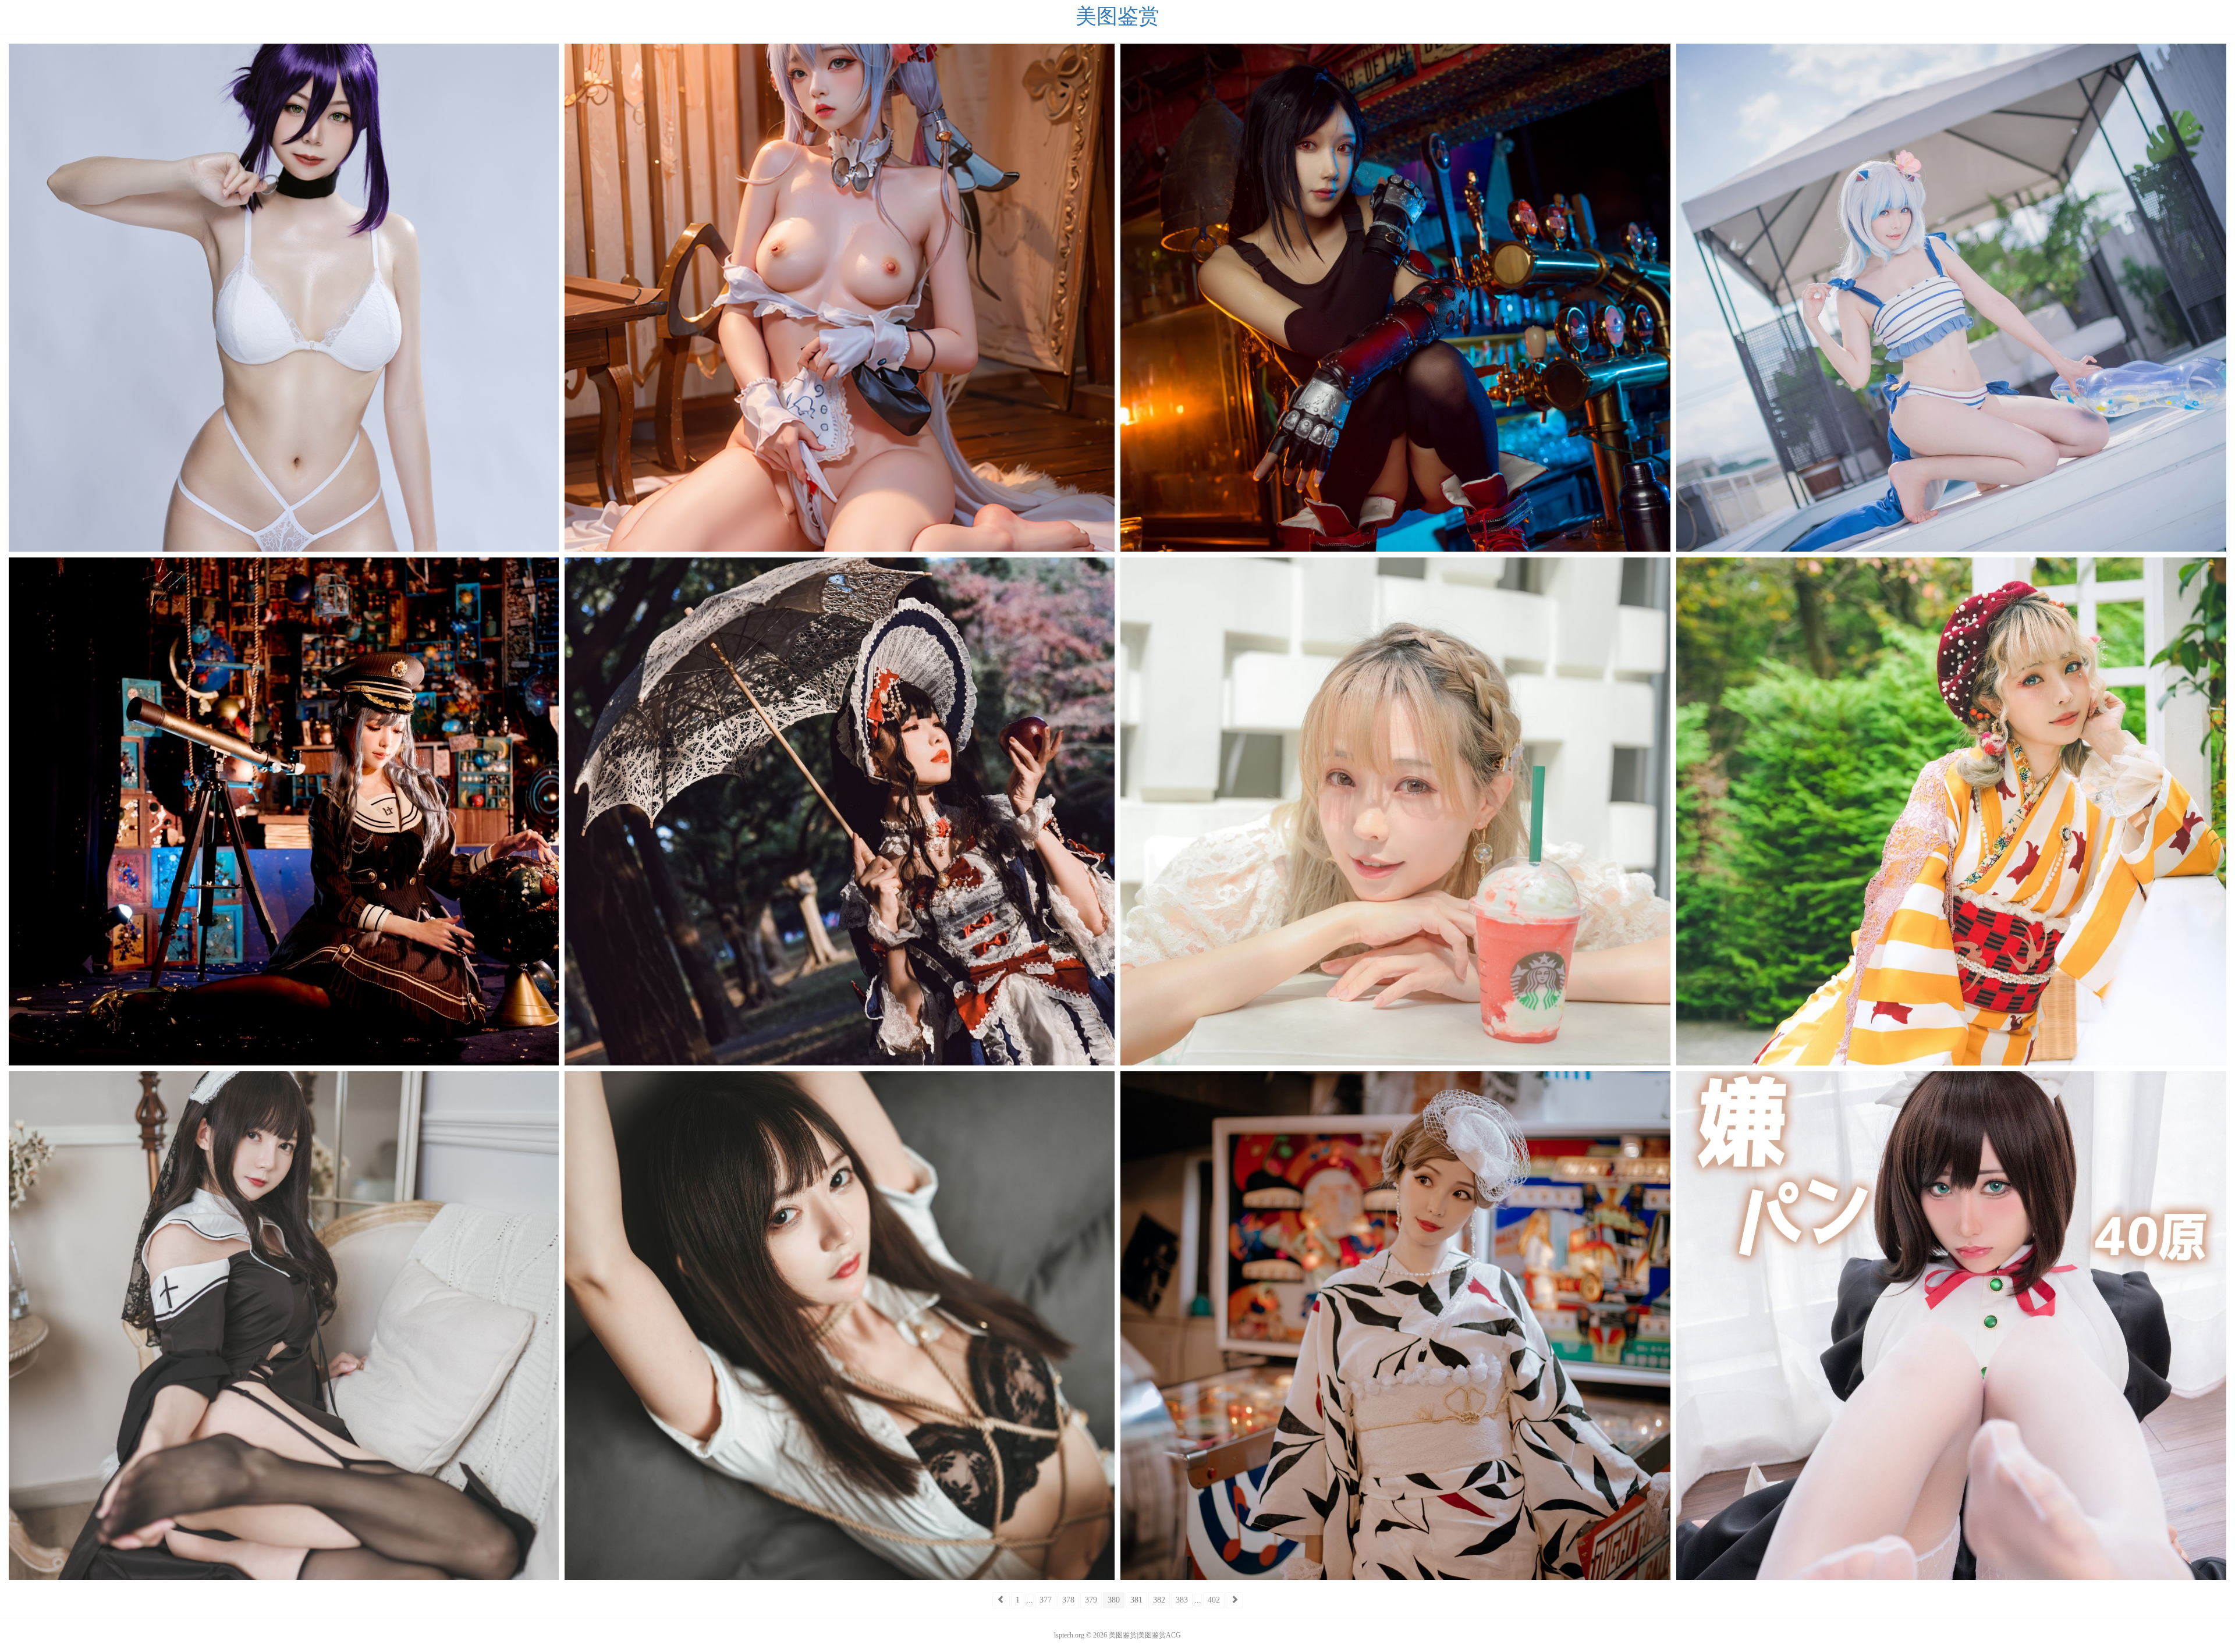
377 (1046, 1600)
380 (1114, 1600)
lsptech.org (1069, 1635)
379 (1091, 1600)
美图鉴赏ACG (1159, 1635)
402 (1214, 1600)
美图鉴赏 (1117, 17)
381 (1136, 1600)
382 (1159, 1600)
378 (1068, 1600)
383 (1182, 1600)
